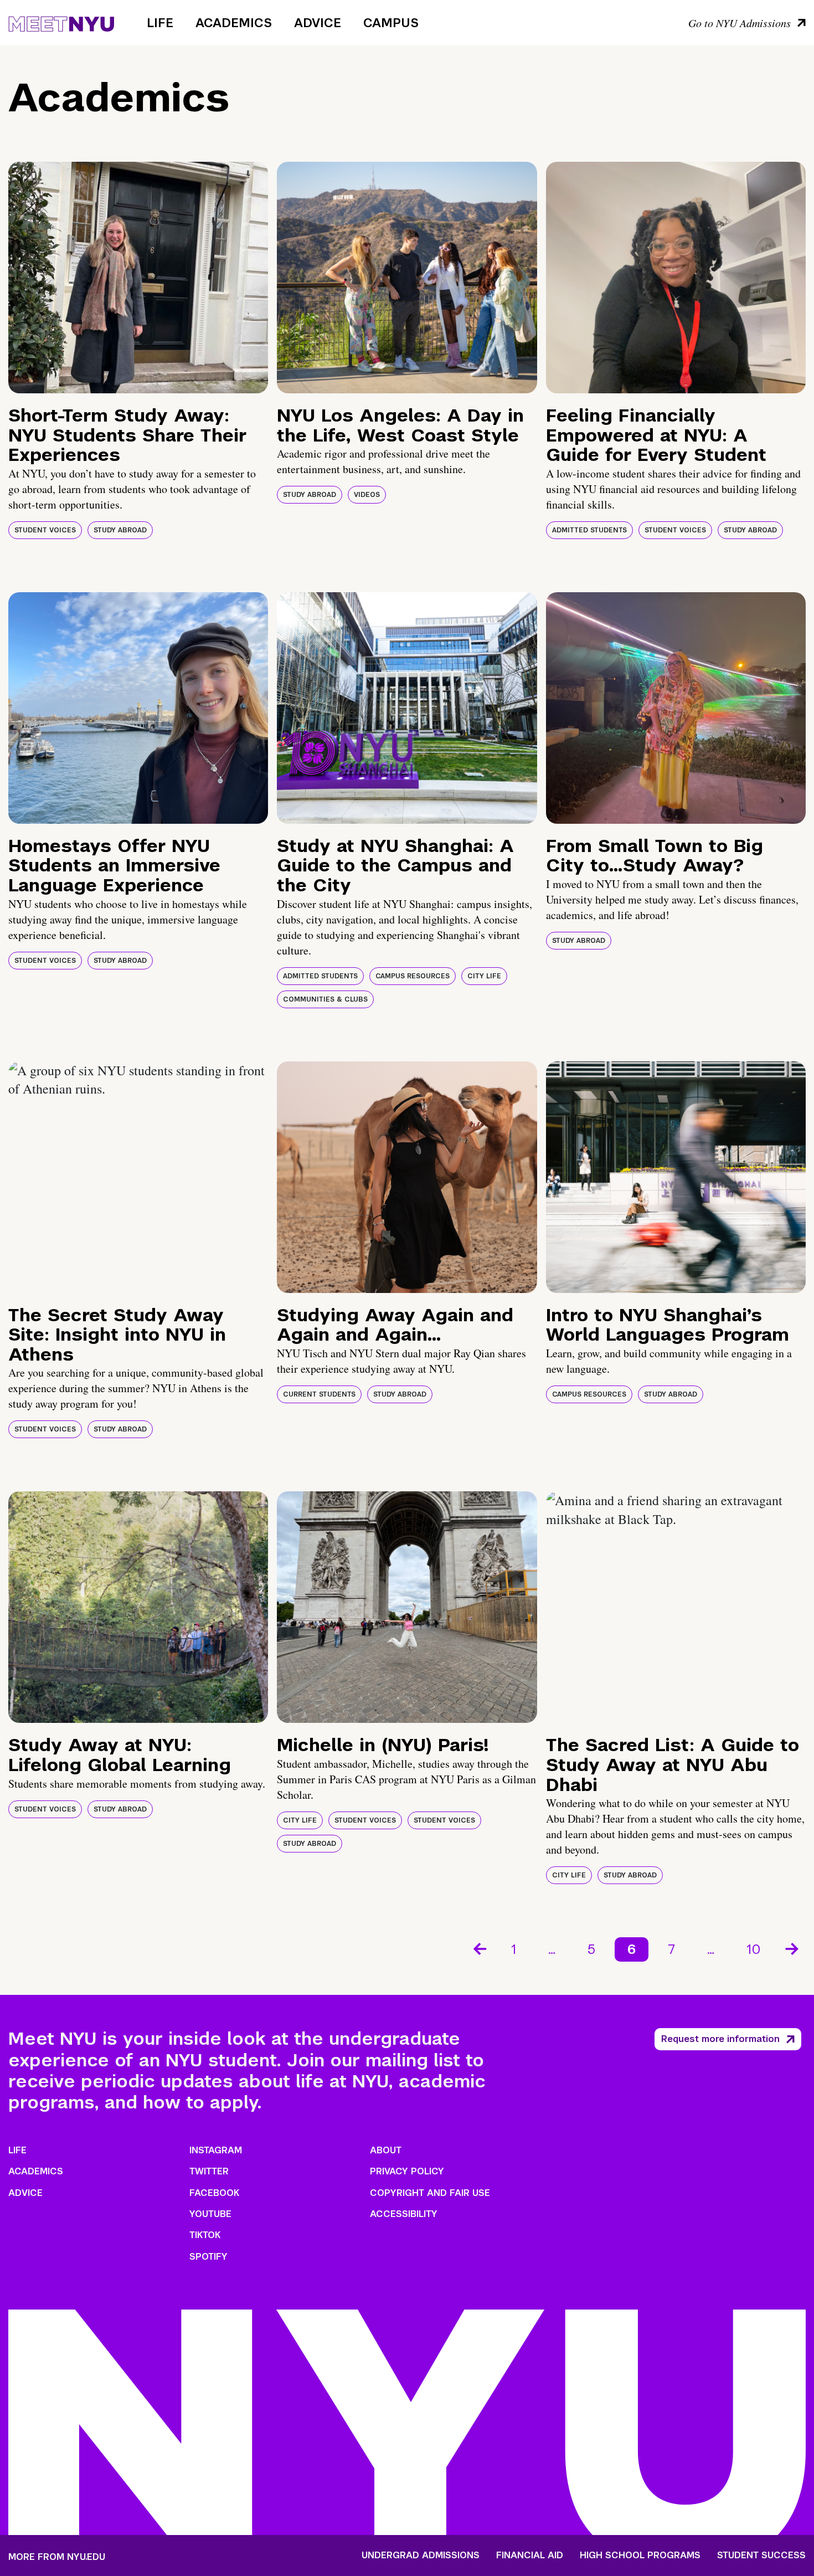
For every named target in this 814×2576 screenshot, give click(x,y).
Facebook (214, 2193)
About (386, 2150)
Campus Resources (413, 976)
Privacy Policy (407, 2171)
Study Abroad (120, 530)
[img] (138, 278)
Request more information (720, 2039)
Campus (391, 23)
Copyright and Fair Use (430, 2193)
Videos (367, 495)
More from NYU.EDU (57, 2557)
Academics (234, 23)
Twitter (209, 2171)
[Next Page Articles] (793, 1948)
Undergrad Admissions (421, 2556)
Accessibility (404, 2214)
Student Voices (45, 530)
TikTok (205, 2235)
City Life (484, 976)
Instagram (216, 2150)
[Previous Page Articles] (479, 1948)
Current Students (319, 1394)
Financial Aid (530, 2556)
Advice (318, 23)
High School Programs (640, 2556)
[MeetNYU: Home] (61, 22)
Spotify (208, 2257)
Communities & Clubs (325, 999)
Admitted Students (589, 530)
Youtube (210, 2214)
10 (754, 1949)
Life (160, 23)
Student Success (761, 2556)
